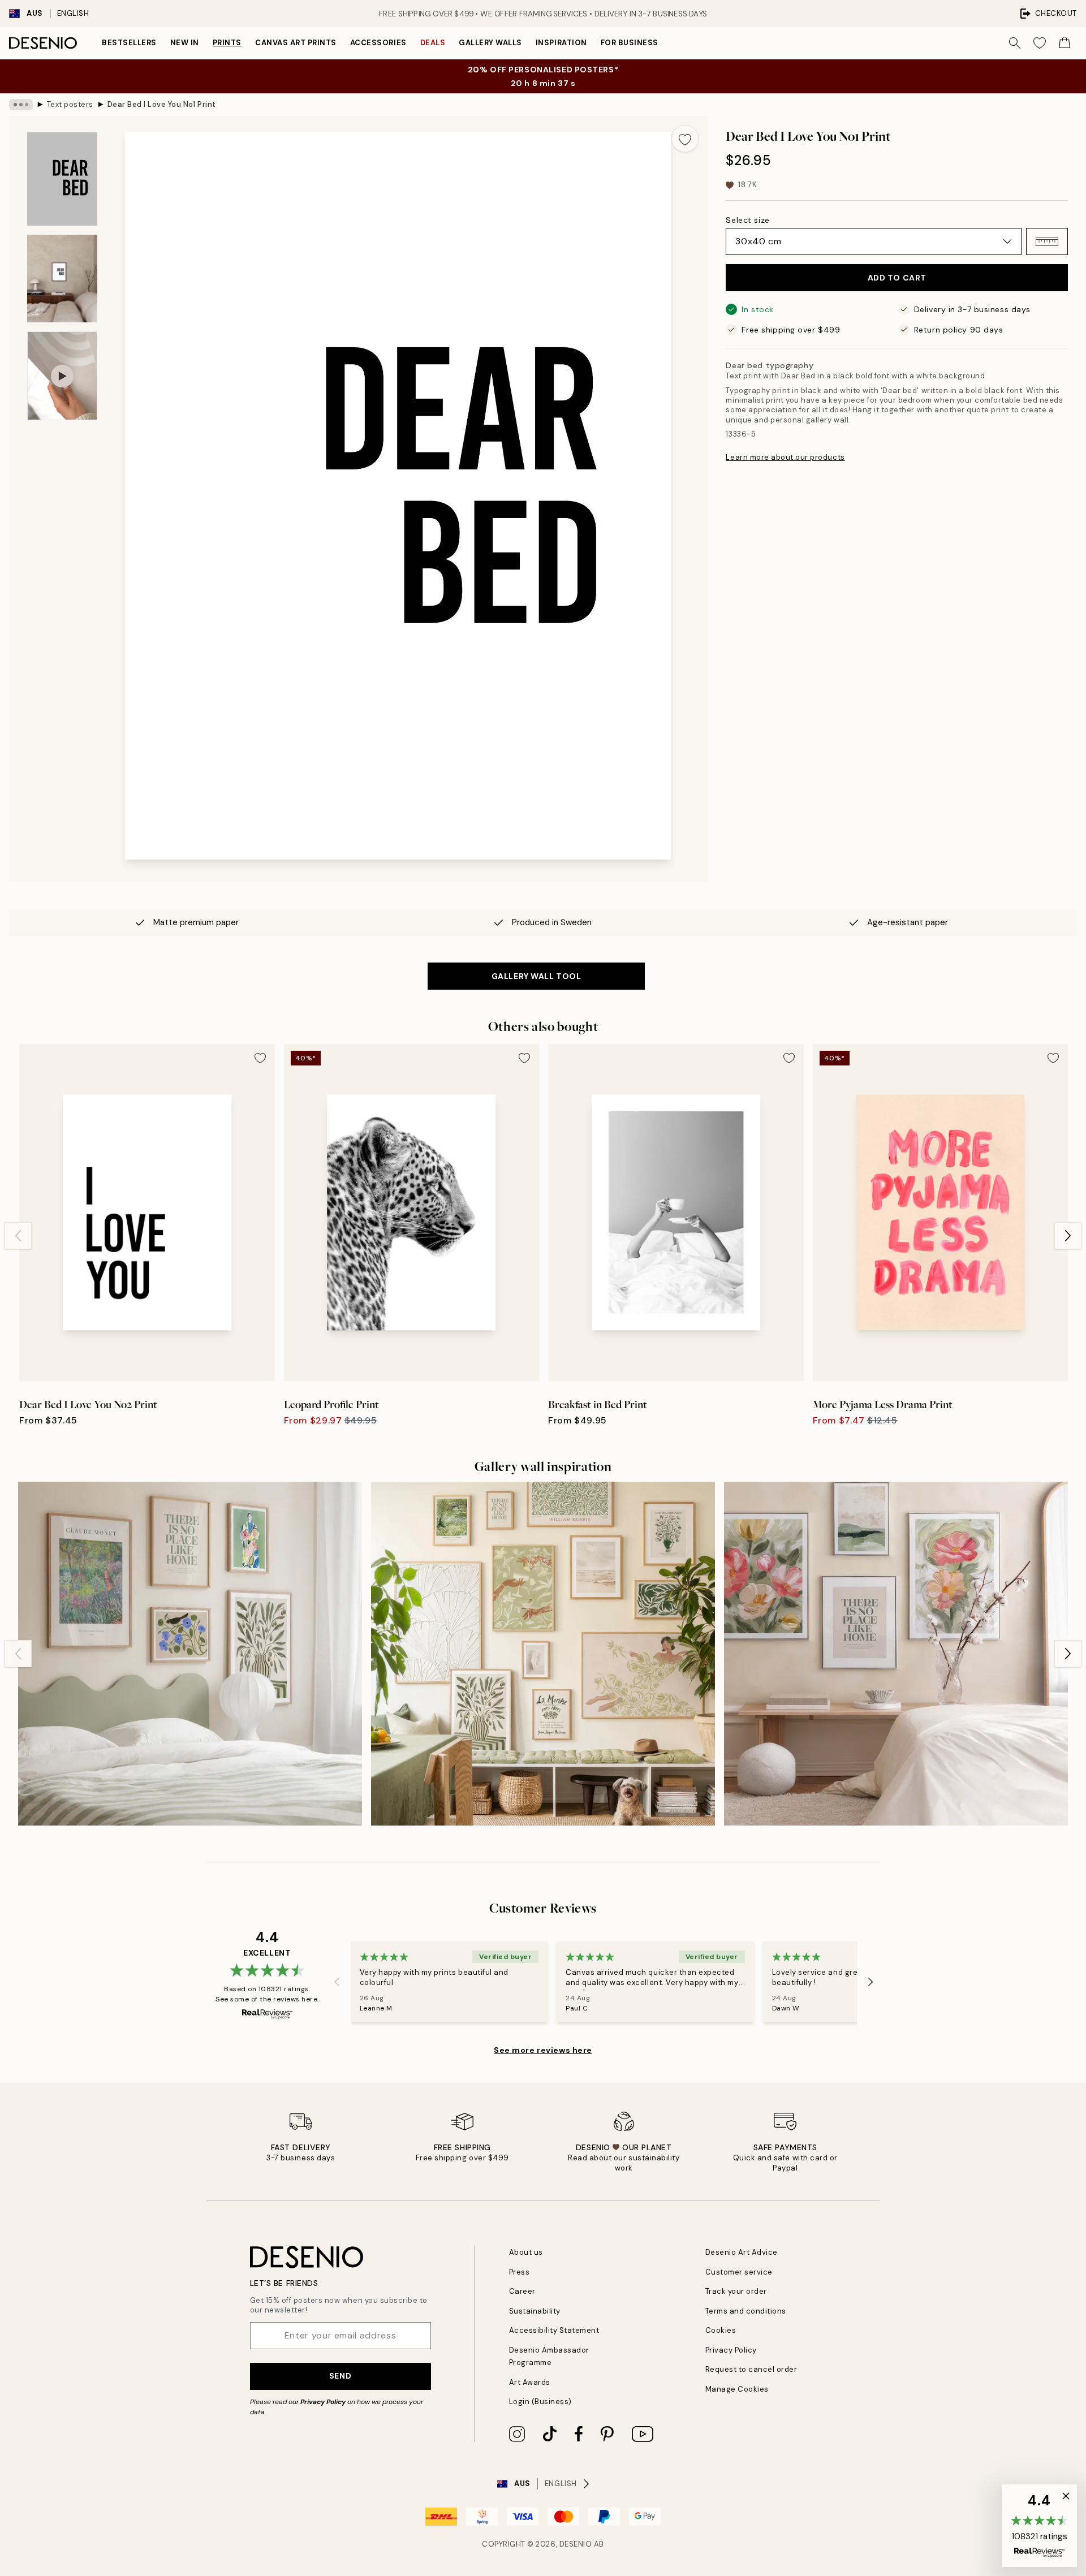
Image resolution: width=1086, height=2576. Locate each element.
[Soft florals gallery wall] (896, 1654)
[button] (1047, 241)
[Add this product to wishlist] (685, 139)
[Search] (1015, 43)
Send (340, 2376)
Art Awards (530, 2382)
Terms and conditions (746, 2311)
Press (520, 2272)
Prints (227, 43)
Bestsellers (129, 43)
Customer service (739, 2272)
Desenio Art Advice (742, 2252)
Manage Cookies (737, 2389)
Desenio (576, 2544)
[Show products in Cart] (1065, 43)
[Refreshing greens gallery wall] (190, 1654)
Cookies (721, 2330)
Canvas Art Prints (296, 43)
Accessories (378, 43)
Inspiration (561, 43)
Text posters (70, 104)
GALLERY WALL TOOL (536, 976)
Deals (433, 43)
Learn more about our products (785, 457)
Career (522, 2291)
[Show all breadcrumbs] (21, 105)
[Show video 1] (62, 376)
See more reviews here (543, 2050)
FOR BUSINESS (630, 43)
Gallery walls (490, 43)
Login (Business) (540, 2402)
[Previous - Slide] (18, 1236)
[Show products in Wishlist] (1040, 43)
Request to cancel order (751, 2369)
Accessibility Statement (554, 2330)
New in (185, 43)
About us (526, 2252)
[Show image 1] (62, 179)
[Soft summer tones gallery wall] (543, 1654)
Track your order (736, 2291)
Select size (747, 220)
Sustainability (535, 2311)
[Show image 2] (62, 279)
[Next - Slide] (1068, 1236)
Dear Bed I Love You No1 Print (162, 104)
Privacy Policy (323, 2402)
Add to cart (897, 278)
